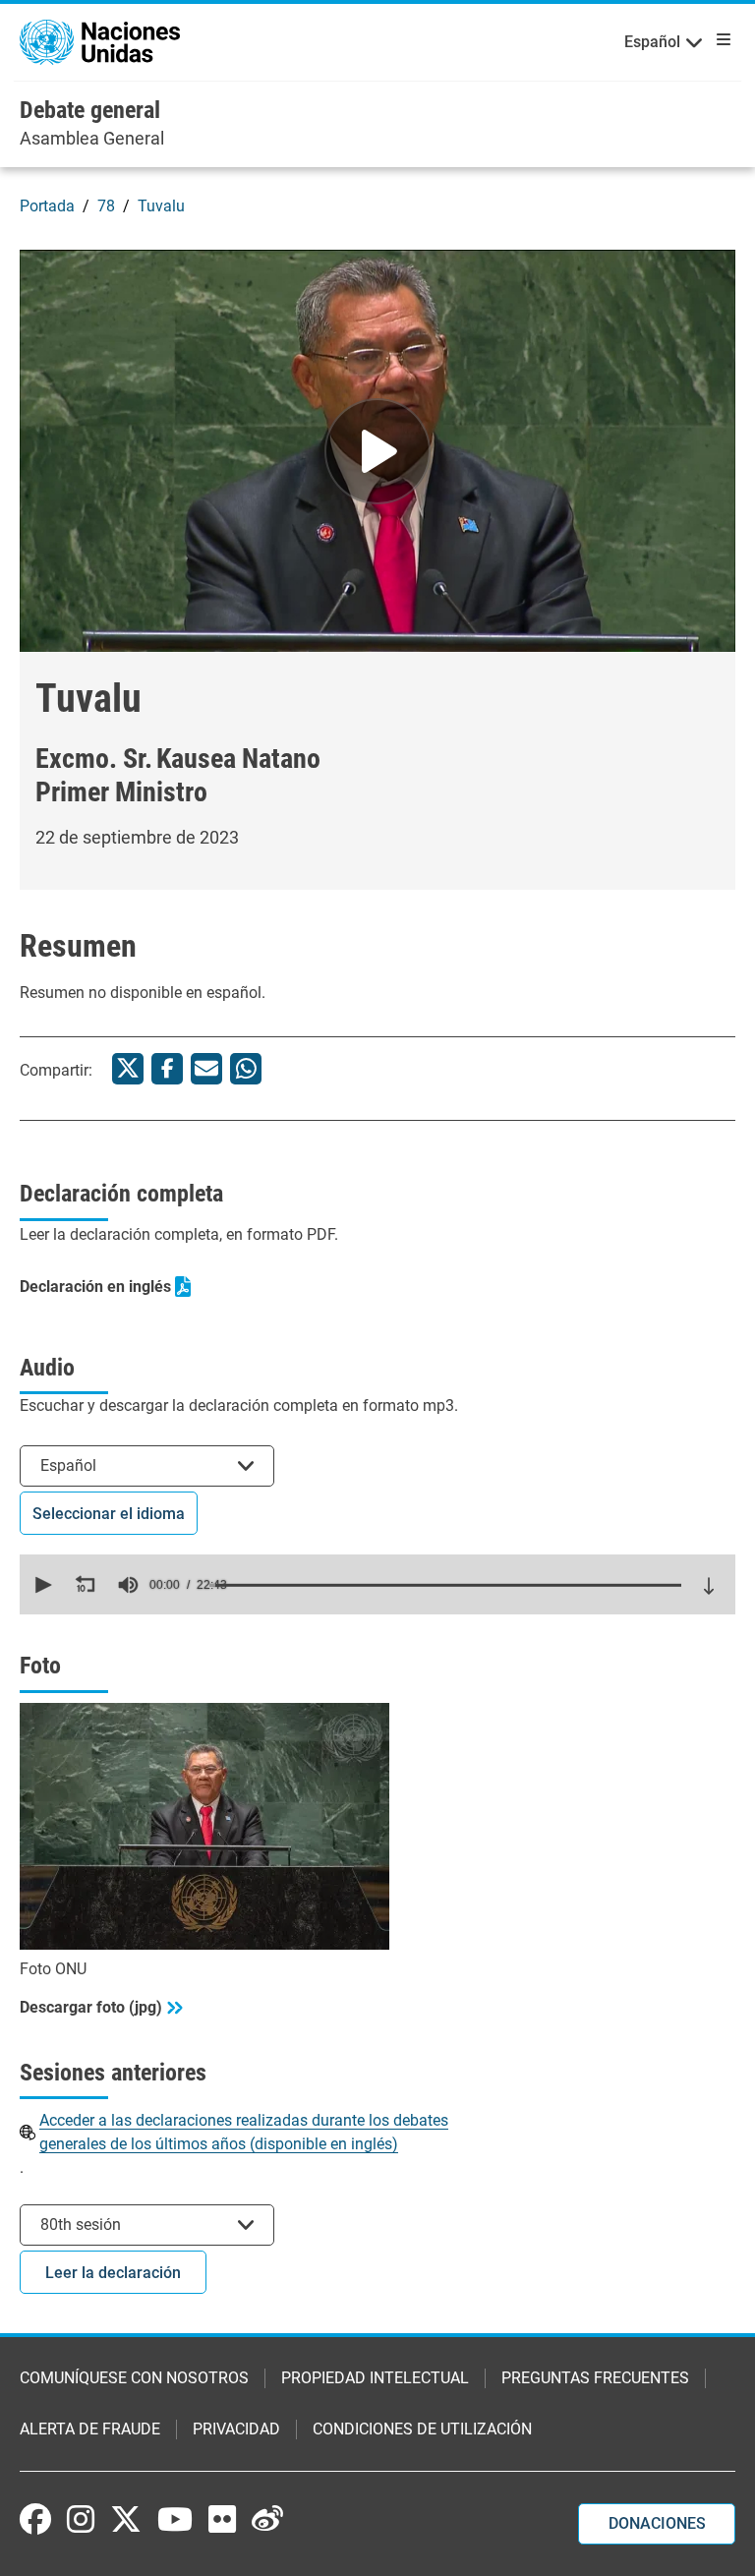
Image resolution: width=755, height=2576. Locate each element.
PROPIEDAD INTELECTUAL (375, 2378)
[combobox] (147, 1465)
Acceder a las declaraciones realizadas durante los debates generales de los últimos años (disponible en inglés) (244, 2132)
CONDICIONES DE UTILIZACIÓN (422, 2429)
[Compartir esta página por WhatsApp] (246, 1069)
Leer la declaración (113, 2273)
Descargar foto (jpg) (91, 2007)
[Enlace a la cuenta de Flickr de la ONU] (222, 2519)
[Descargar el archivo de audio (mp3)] (709, 1586)
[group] (128, 1585)
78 (106, 206)
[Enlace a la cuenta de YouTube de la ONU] (175, 2519)
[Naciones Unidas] (100, 41)
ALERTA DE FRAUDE (90, 2429)
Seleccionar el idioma (109, 1514)
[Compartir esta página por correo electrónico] (206, 1069)
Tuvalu (161, 206)
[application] (377, 1584)
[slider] (445, 1585)
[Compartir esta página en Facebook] (167, 1069)
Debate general (90, 110)
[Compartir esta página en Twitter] (128, 1069)
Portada (47, 206)
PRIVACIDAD (236, 2429)
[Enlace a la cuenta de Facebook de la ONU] (35, 2519)
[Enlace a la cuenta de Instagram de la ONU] (81, 2519)
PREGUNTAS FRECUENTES (595, 2378)
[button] (41, 1585)
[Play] (377, 451)
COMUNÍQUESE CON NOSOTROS (134, 2378)
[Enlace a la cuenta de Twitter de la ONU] (126, 2521)
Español (652, 42)
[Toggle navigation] (720, 39)
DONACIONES (657, 2523)
